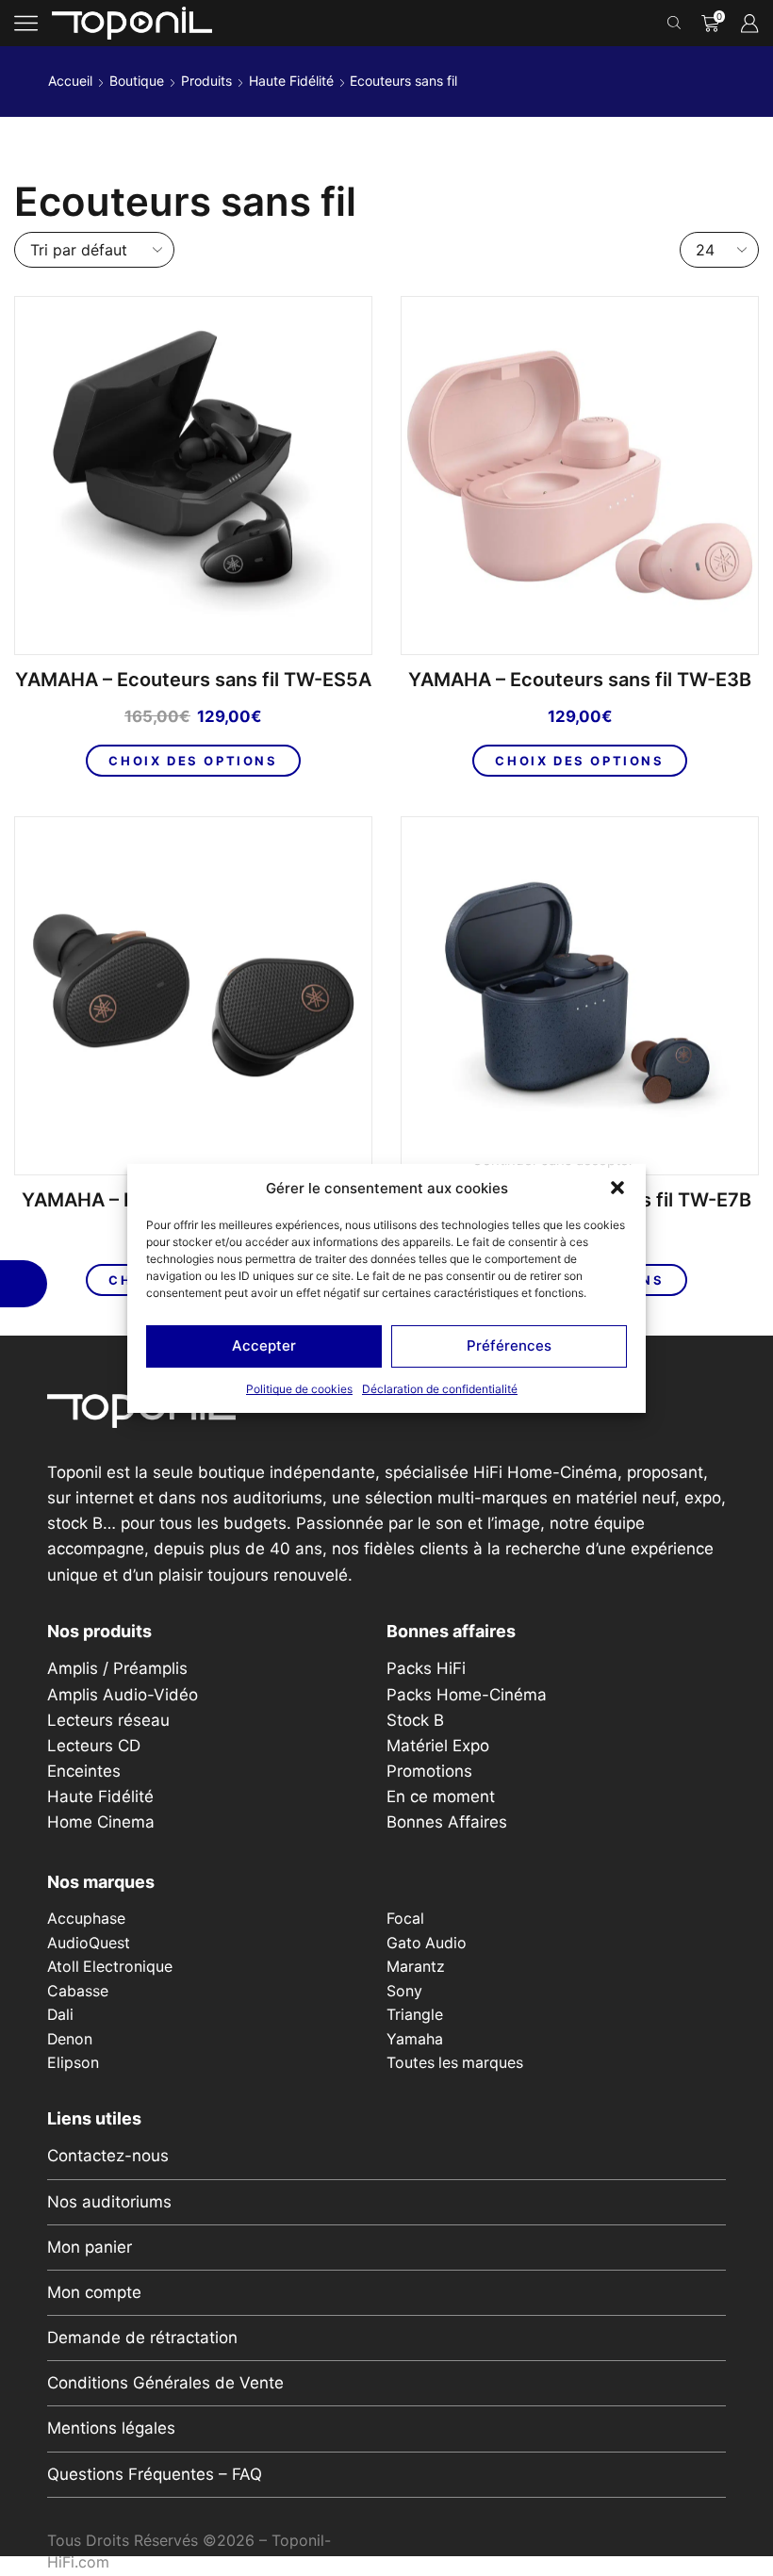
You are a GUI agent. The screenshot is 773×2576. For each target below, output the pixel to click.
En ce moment (441, 1797)
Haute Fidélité (291, 81)
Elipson (73, 2063)
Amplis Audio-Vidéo (123, 1695)
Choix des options (193, 761)
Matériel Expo (438, 1746)
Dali (60, 2015)
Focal (405, 1919)
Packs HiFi (426, 1668)
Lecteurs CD (94, 1746)
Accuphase (86, 1919)
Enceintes (84, 1771)
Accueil (70, 81)
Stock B (415, 1720)
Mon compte (94, 2292)
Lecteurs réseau (108, 1720)
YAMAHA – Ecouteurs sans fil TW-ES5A (193, 680)
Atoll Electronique (110, 1967)
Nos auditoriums (109, 2202)
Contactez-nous (108, 2156)
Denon (70, 2039)
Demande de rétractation (142, 2338)
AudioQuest (89, 1943)
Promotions (429, 1771)
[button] (617, 1188)
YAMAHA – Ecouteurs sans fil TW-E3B (580, 680)
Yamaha (415, 2039)
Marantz (416, 1967)
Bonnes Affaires (447, 1822)
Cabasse (78, 1991)
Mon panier (90, 2247)
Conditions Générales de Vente (165, 2383)
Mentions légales (111, 2428)
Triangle (415, 2015)
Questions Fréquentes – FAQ (155, 2474)
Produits (206, 81)
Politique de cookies (299, 1389)
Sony (404, 1991)
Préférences (509, 1345)
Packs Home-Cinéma (467, 1695)
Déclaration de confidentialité (440, 1389)
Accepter (264, 1345)
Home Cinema (101, 1822)
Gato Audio (427, 1943)
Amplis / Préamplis (117, 1668)
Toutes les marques (455, 2063)
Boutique (137, 81)
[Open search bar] (677, 24)
